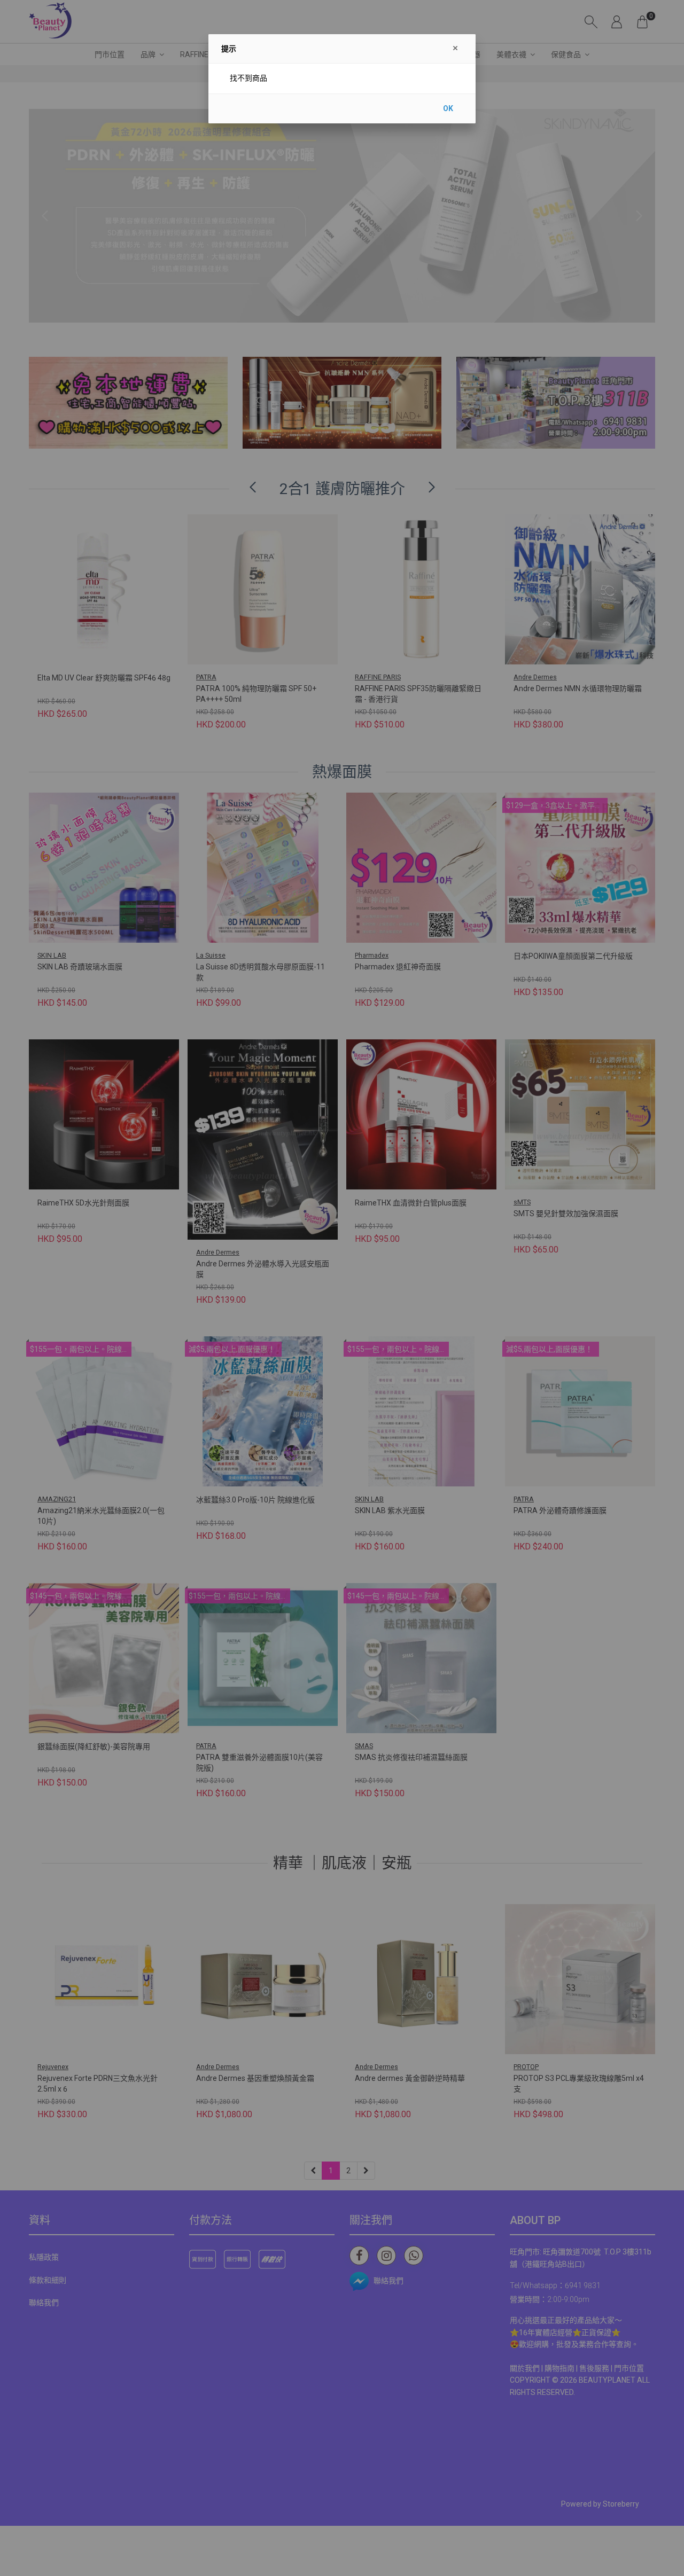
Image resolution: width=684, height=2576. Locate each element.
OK (448, 108)
